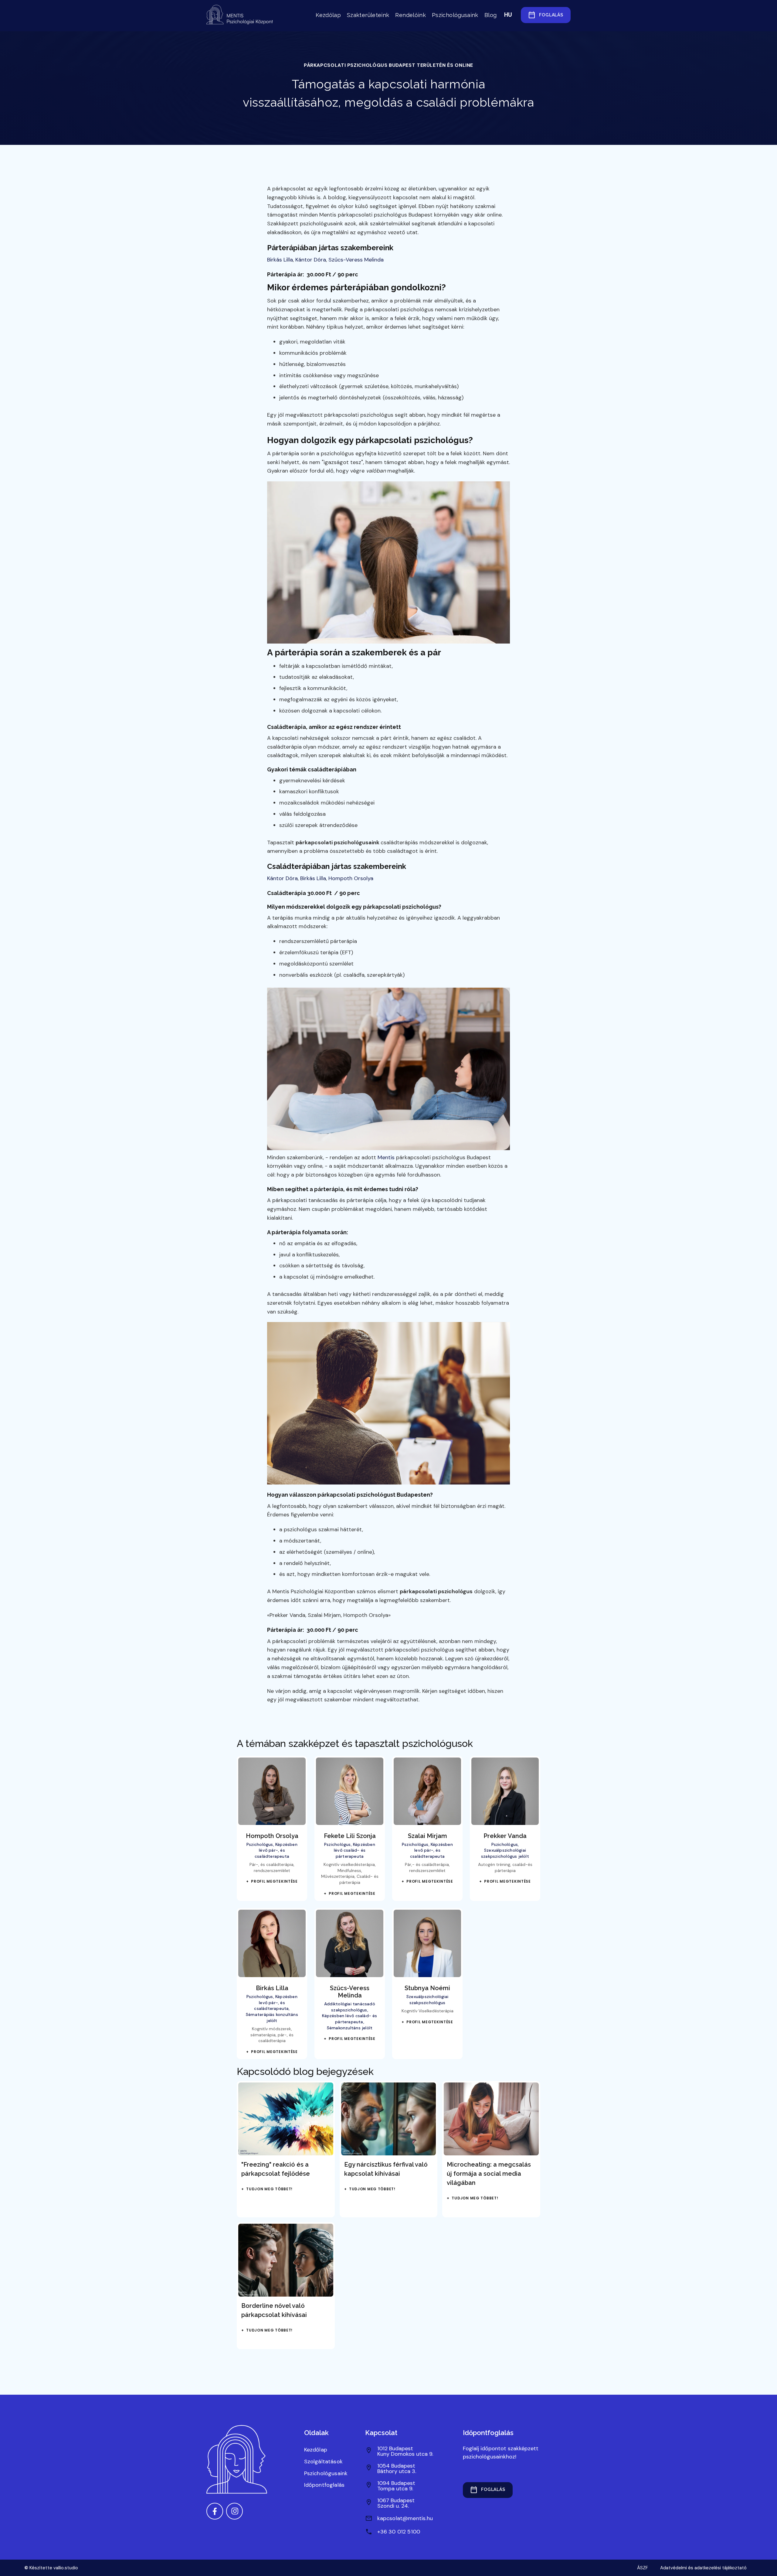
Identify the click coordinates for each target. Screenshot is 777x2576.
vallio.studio (66, 2568)
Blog (490, 15)
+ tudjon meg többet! (267, 2189)
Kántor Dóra (311, 260)
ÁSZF (643, 2568)
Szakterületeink (368, 15)
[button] (508, 15)
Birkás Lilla (280, 260)
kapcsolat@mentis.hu (405, 2518)
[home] (241, 15)
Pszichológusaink (455, 15)
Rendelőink (411, 15)
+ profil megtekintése (272, 1881)
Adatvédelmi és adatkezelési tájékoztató (703, 2568)
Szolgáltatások (324, 2462)
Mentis (386, 1157)
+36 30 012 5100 (399, 2532)
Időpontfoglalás (324, 2485)
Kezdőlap (328, 15)
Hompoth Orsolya (351, 878)
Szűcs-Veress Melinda (356, 260)
